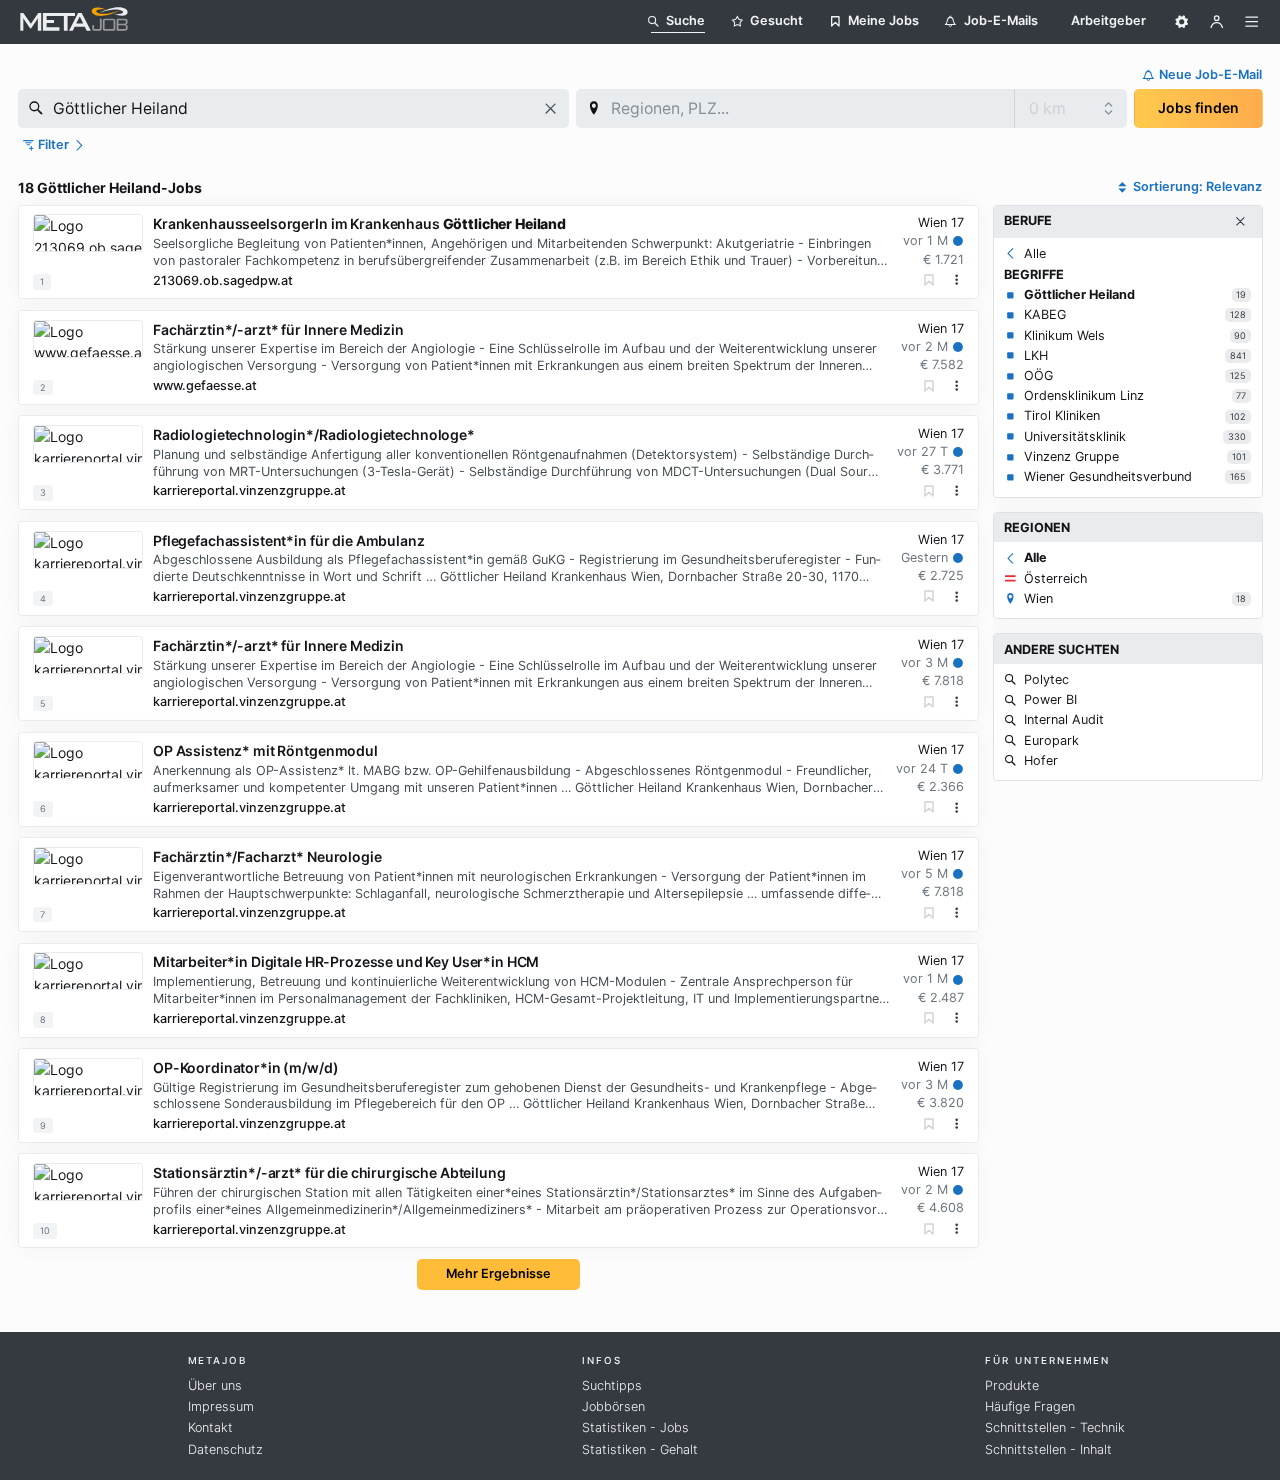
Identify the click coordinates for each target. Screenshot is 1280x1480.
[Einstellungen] (1182, 22)
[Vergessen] (929, 280)
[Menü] (1252, 22)
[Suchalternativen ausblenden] (1240, 222)
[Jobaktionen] (957, 280)
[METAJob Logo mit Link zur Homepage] (74, 21)
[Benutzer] (1217, 22)
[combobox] (293, 108)
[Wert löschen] (550, 108)
